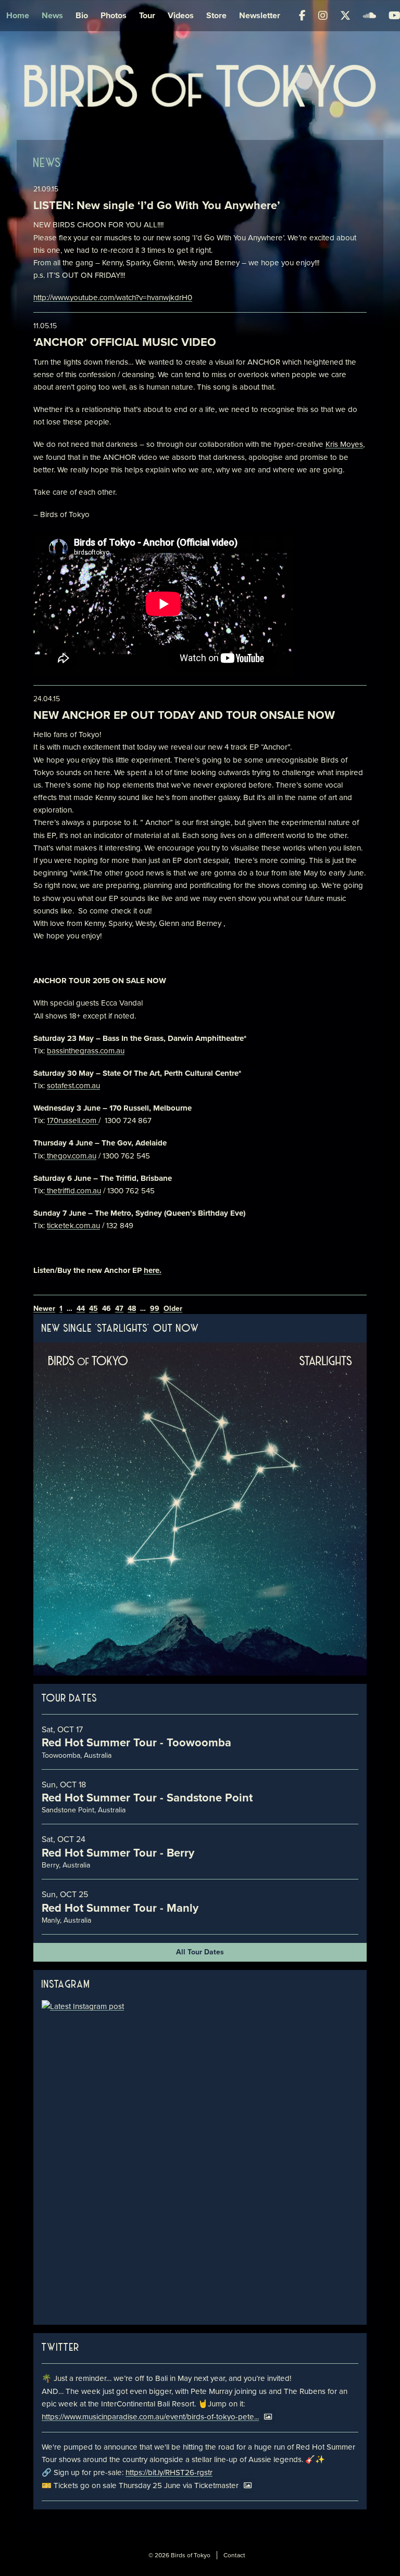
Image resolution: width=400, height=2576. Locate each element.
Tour (147, 15)
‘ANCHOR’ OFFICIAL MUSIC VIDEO (125, 342)
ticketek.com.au (73, 1226)
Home (18, 15)
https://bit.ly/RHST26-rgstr (169, 2472)
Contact (234, 2555)
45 (93, 1309)
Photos (114, 15)
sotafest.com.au (73, 1086)
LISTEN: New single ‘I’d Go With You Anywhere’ (157, 205)
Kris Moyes (344, 444)
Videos (181, 15)
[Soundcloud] (370, 16)
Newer (44, 1309)
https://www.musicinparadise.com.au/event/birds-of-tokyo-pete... (150, 2417)
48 (132, 1309)
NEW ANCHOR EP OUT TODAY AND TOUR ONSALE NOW (184, 715)
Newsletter (260, 15)
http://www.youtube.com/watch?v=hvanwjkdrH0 (113, 298)
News (52, 15)
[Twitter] (345, 16)
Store (216, 15)
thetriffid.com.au (74, 1191)
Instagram (66, 1985)
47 (119, 1309)
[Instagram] (323, 16)
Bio (82, 15)
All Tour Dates (200, 1952)
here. (153, 1270)
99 (155, 1309)
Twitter (61, 2348)
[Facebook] (302, 16)
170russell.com (72, 1120)
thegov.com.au (72, 1156)
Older (173, 1309)
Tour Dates (70, 1699)
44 (81, 1309)
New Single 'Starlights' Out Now (121, 1329)
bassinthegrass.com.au (86, 1051)
